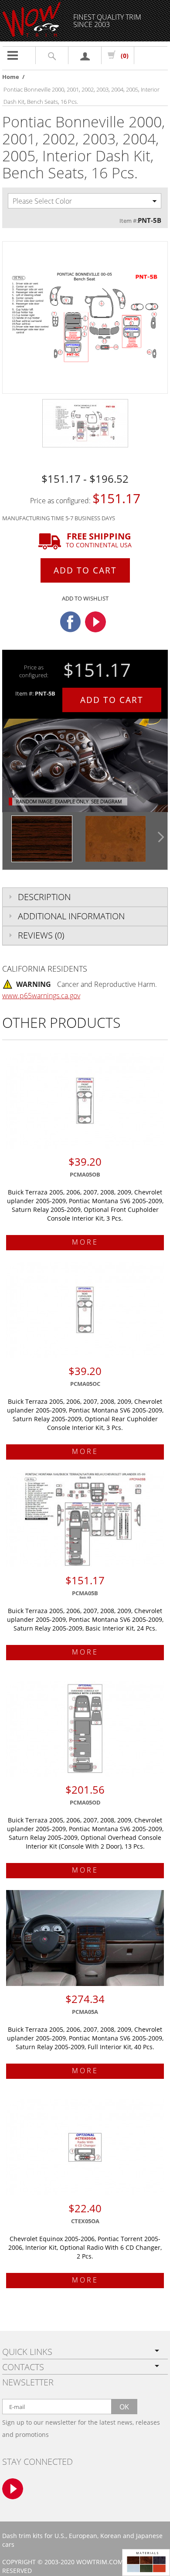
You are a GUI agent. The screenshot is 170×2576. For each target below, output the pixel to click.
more (85, 1242)
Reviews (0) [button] (41, 935)
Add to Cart (85, 570)
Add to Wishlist (85, 598)
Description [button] (44, 897)
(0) (125, 56)
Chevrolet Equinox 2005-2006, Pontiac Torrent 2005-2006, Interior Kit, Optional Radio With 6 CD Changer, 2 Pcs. (85, 2247)
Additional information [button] (71, 916)
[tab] (85, 897)
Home (11, 77)
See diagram (106, 801)
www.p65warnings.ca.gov (41, 996)
